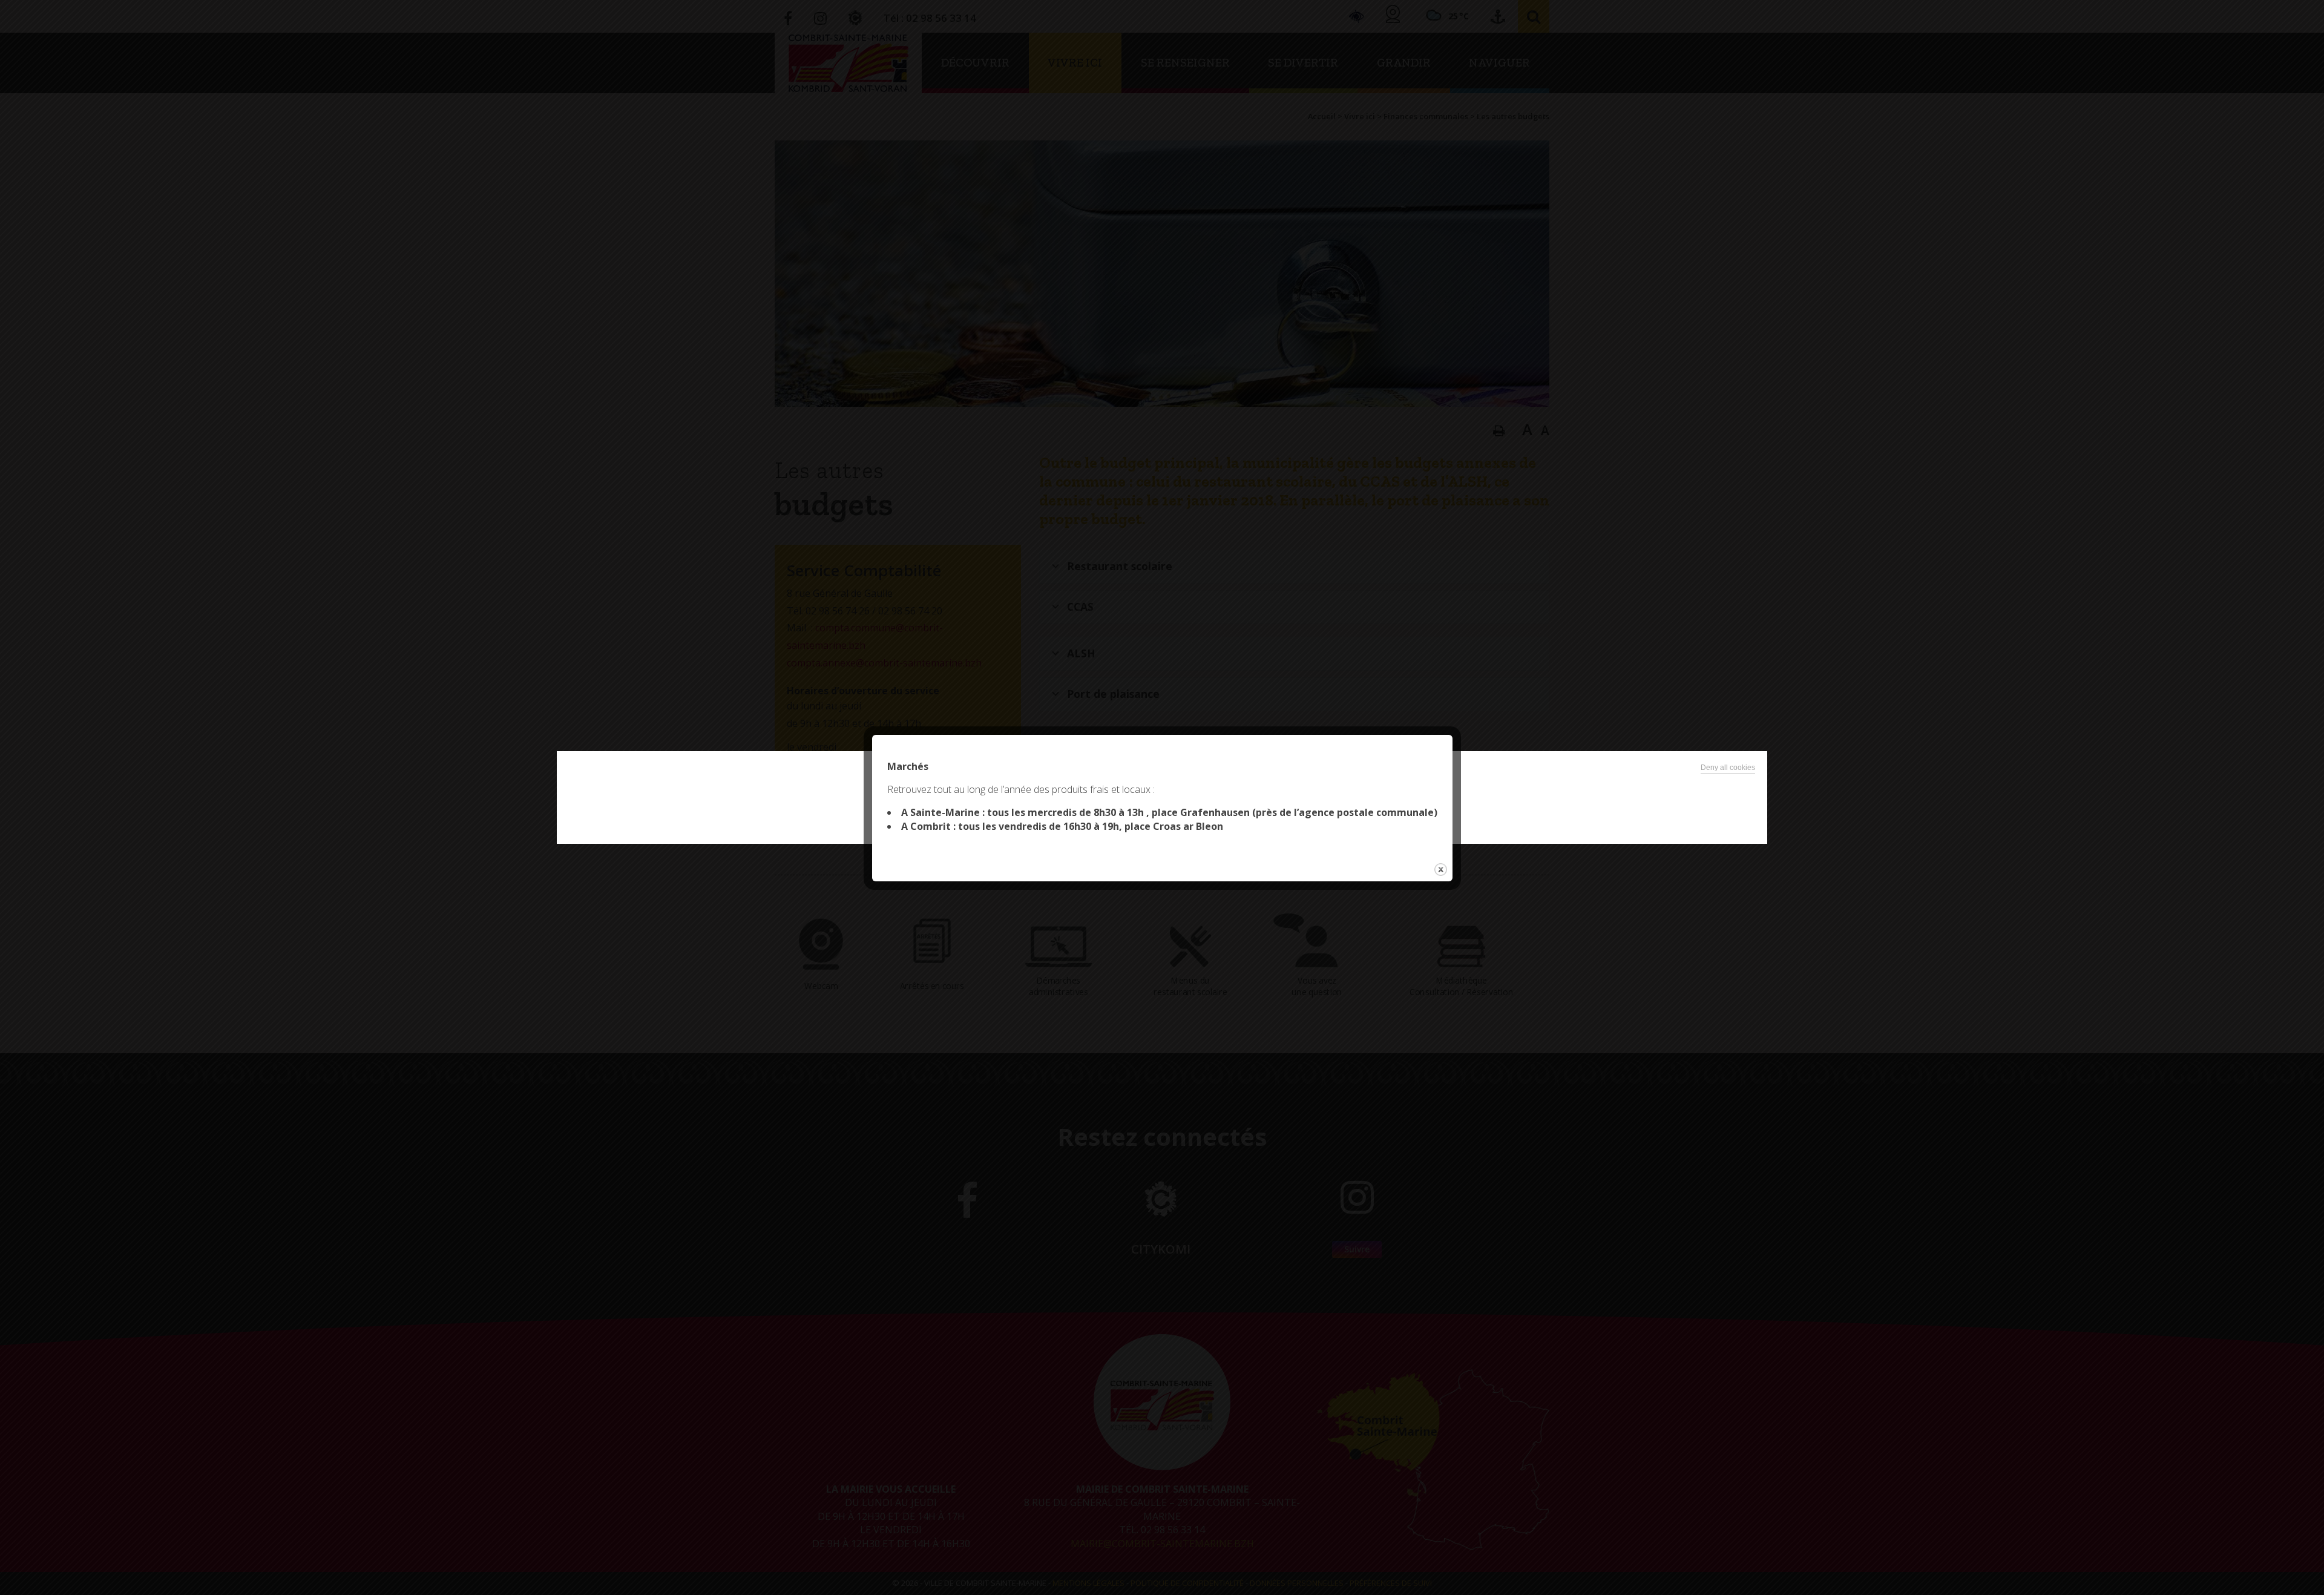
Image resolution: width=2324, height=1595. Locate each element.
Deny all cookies (1728, 768)
